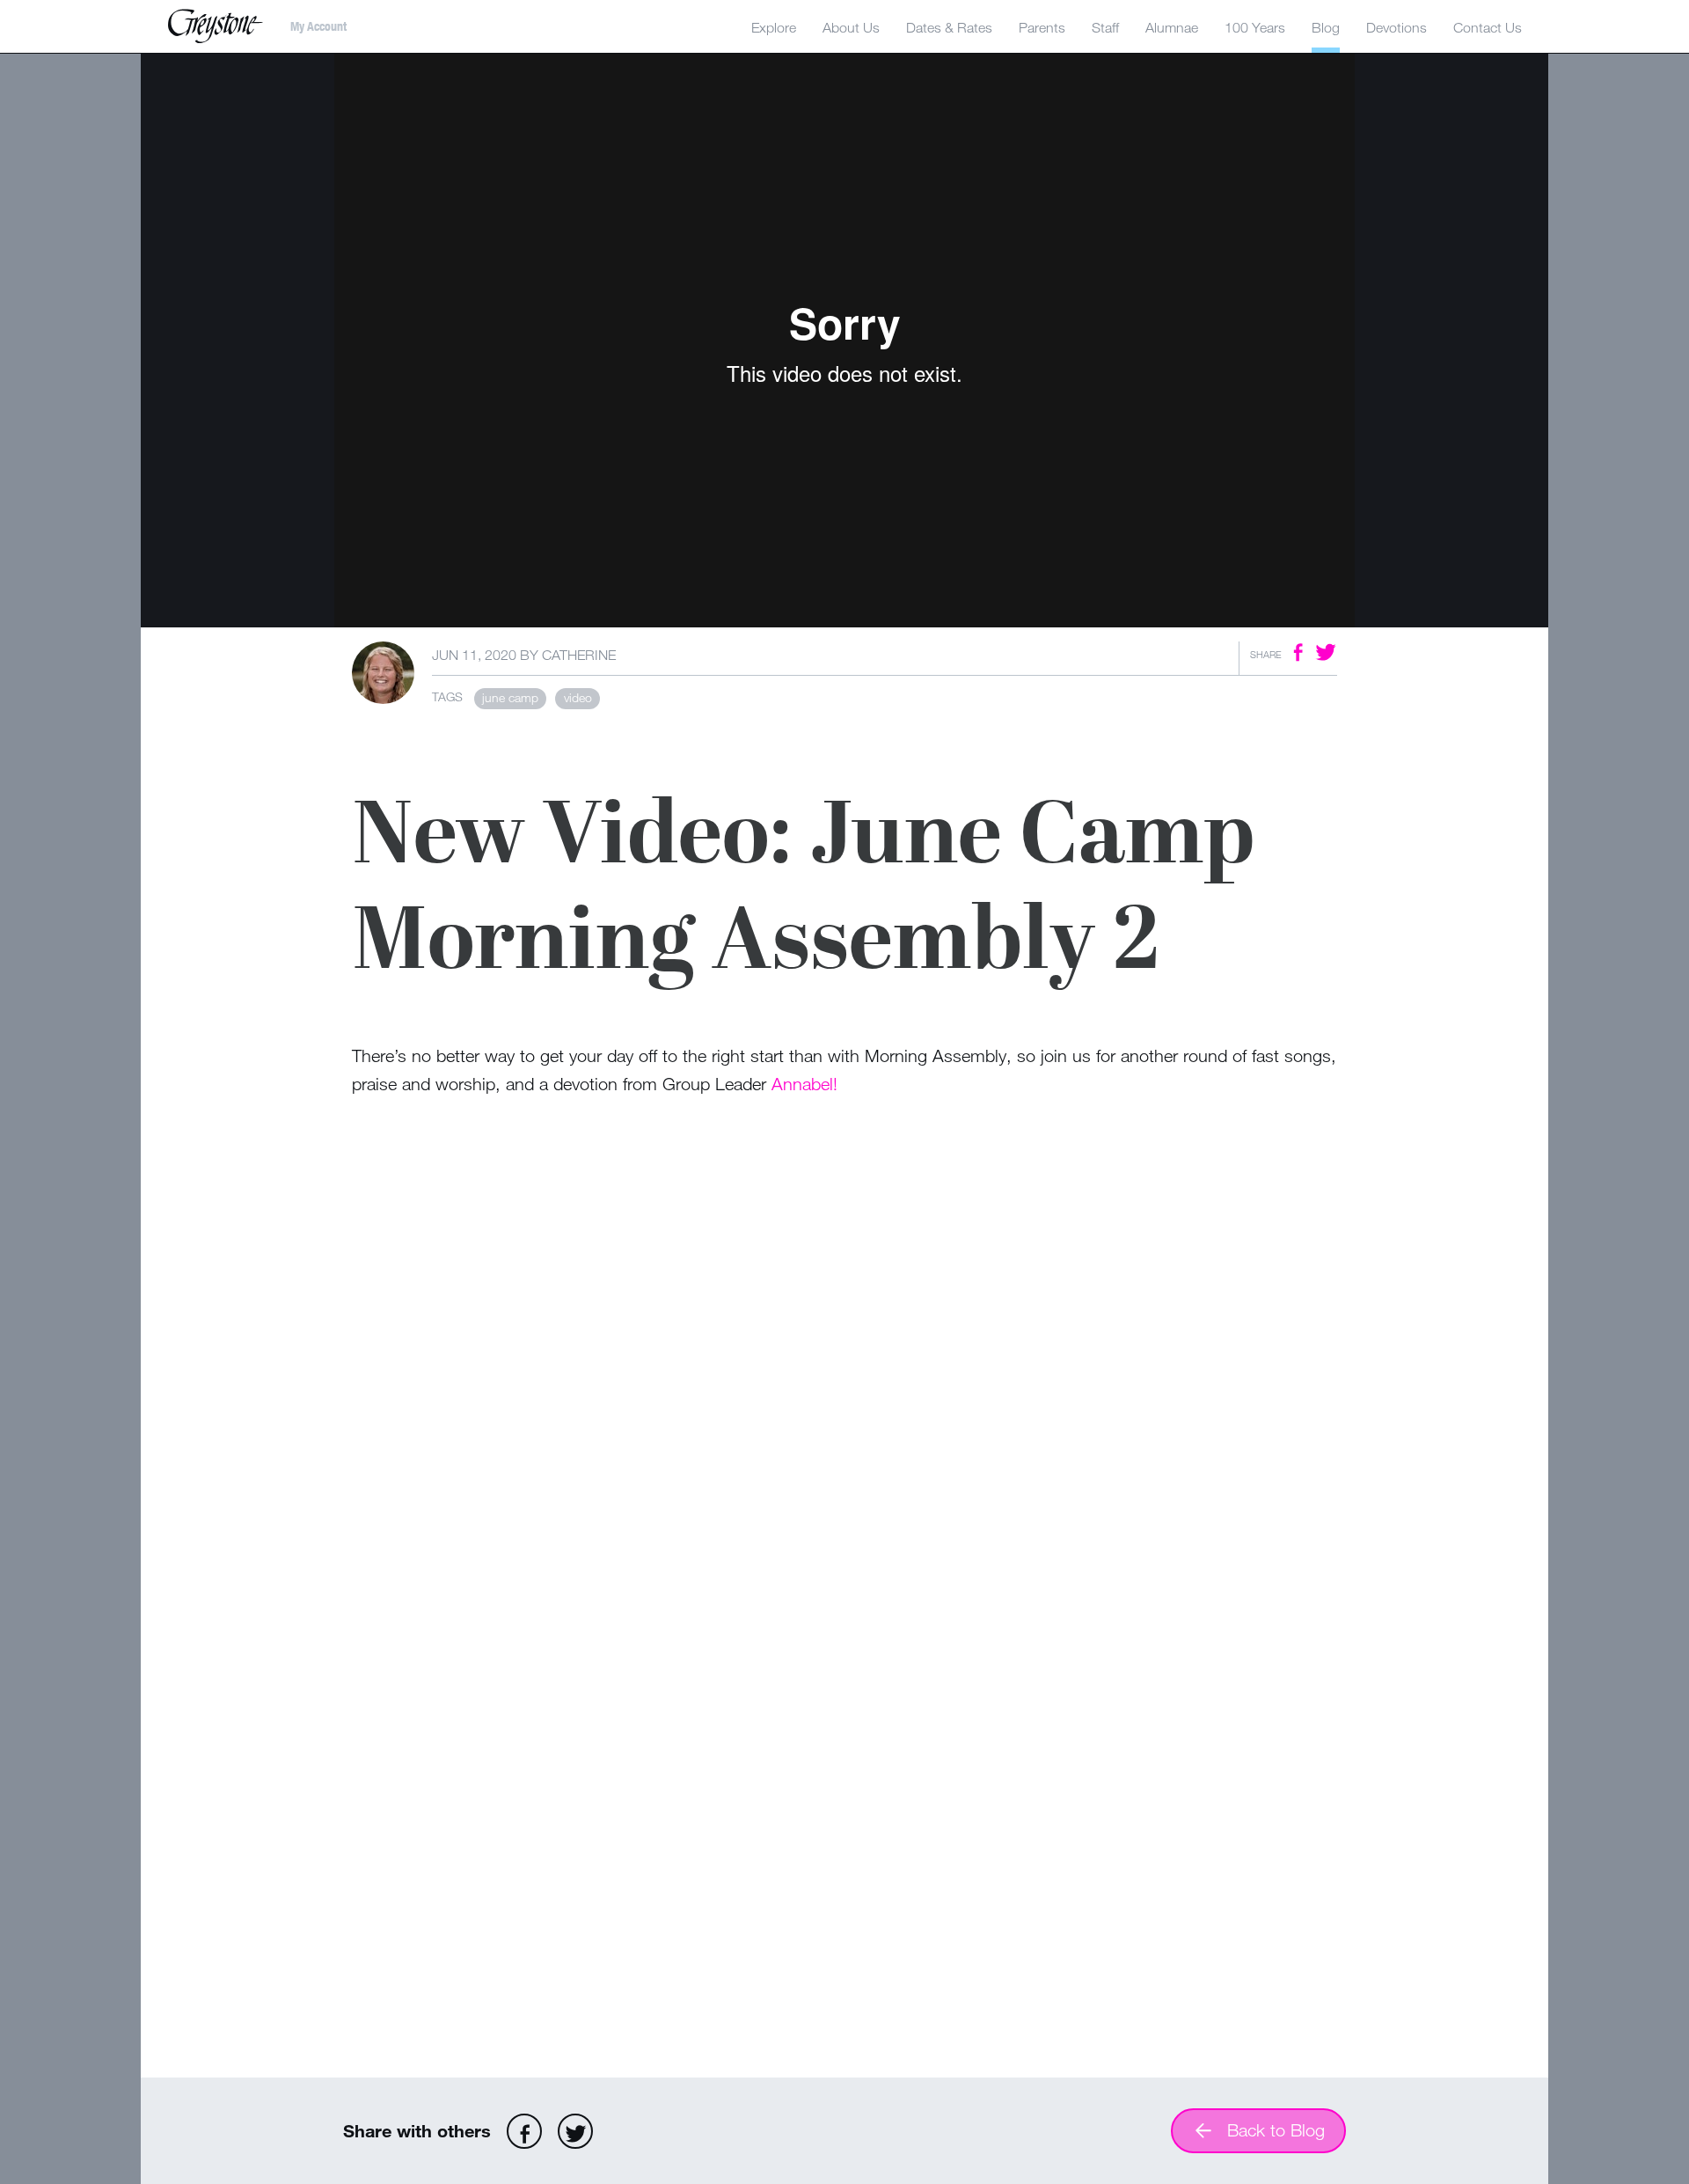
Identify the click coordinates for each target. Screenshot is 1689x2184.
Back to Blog (1276, 2130)
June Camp (510, 697)
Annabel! (804, 1084)
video (578, 697)
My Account (318, 26)
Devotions (1397, 27)
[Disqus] (844, 1379)
